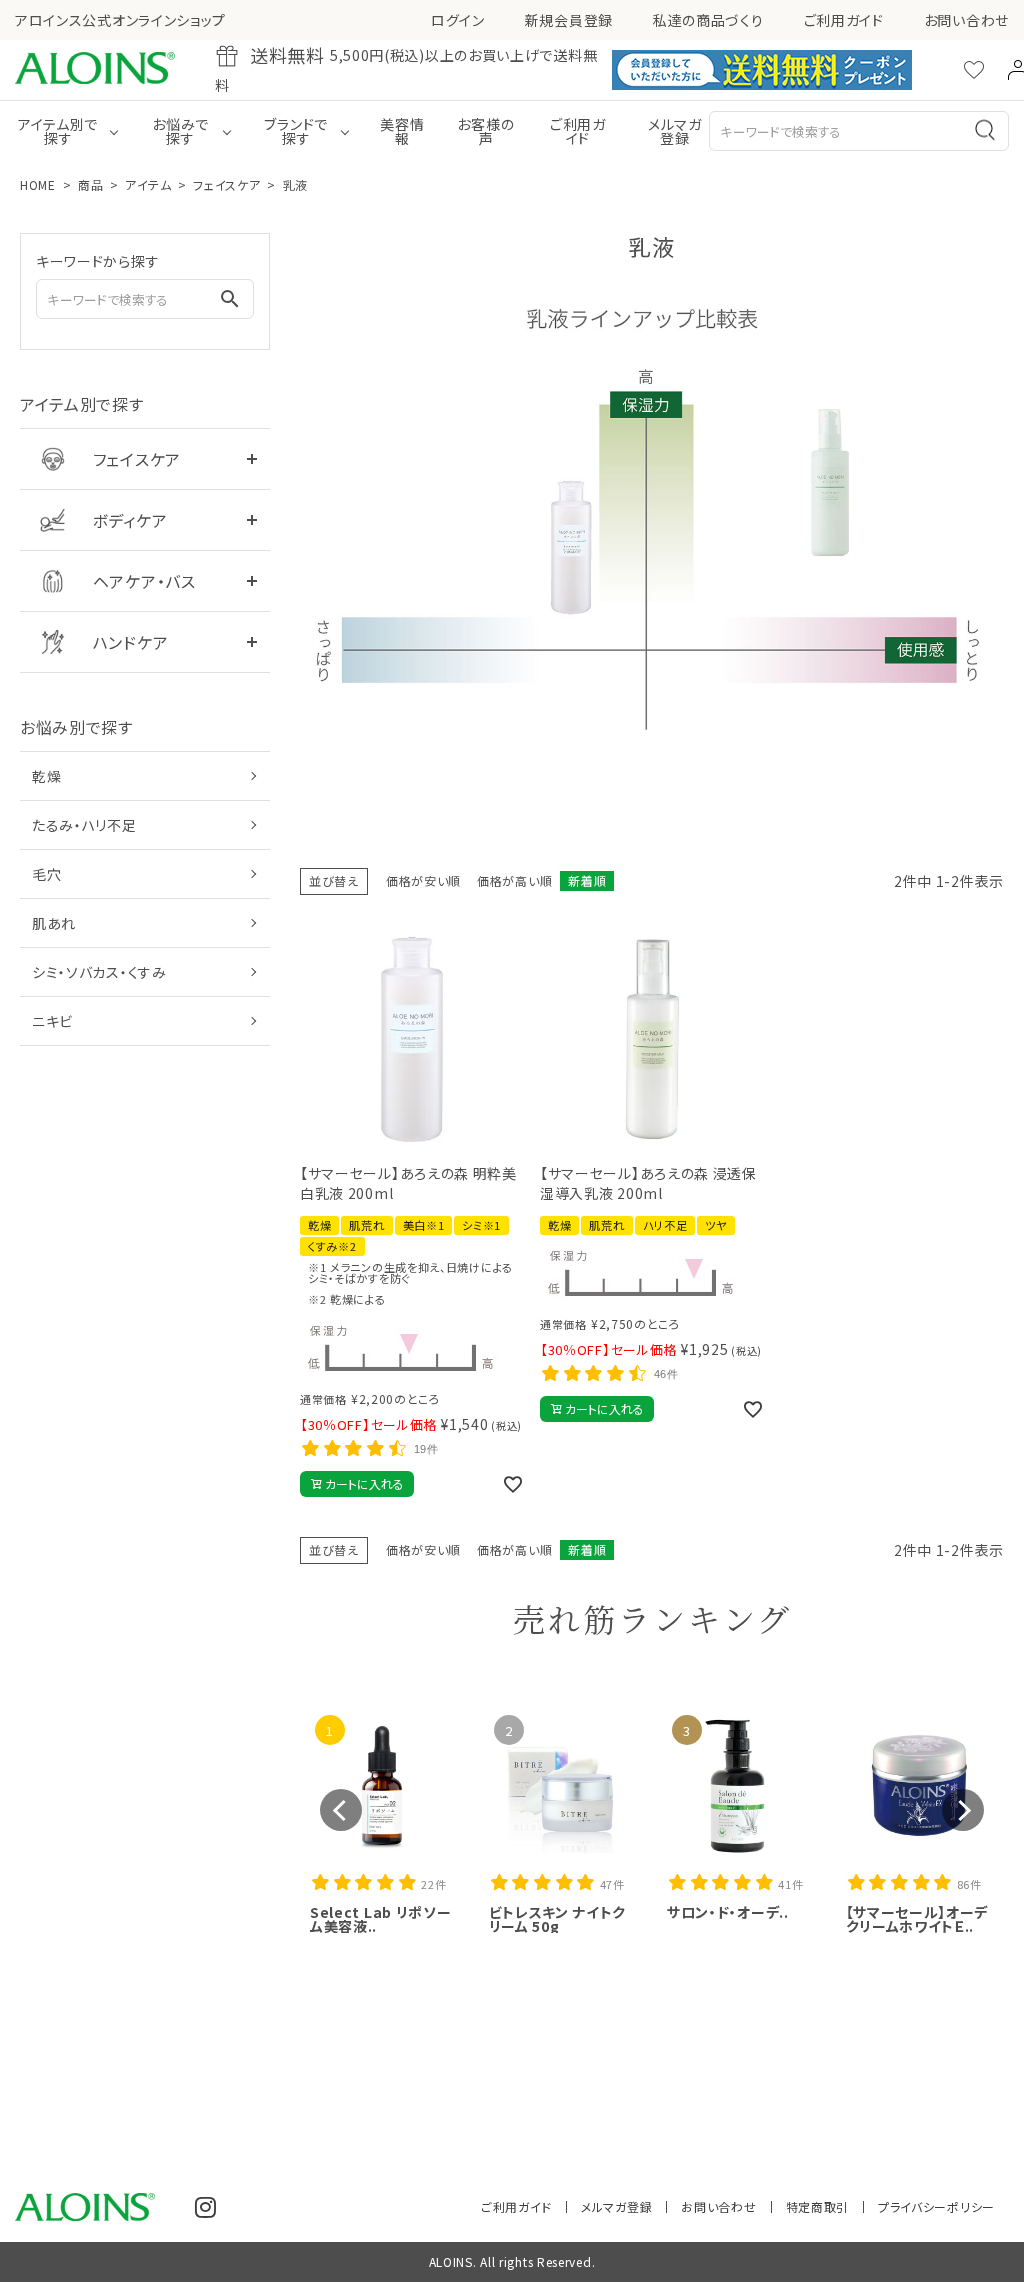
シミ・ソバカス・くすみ (99, 972)
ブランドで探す (296, 131)
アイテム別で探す (58, 131)
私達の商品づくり (708, 20)
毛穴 (46, 874)
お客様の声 (485, 131)
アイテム (148, 184)
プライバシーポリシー (936, 2206)
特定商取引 (818, 2206)
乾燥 (46, 776)
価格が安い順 (423, 880)
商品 (90, 184)
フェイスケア (226, 184)
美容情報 (402, 131)
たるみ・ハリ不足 (84, 825)
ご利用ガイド (844, 20)
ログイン (458, 20)
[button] (341, 1810)
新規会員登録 (569, 20)
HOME (38, 184)
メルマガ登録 (675, 131)
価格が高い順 (514, 880)
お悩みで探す (180, 131)
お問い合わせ (966, 20)
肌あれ (54, 923)
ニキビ (52, 1021)
